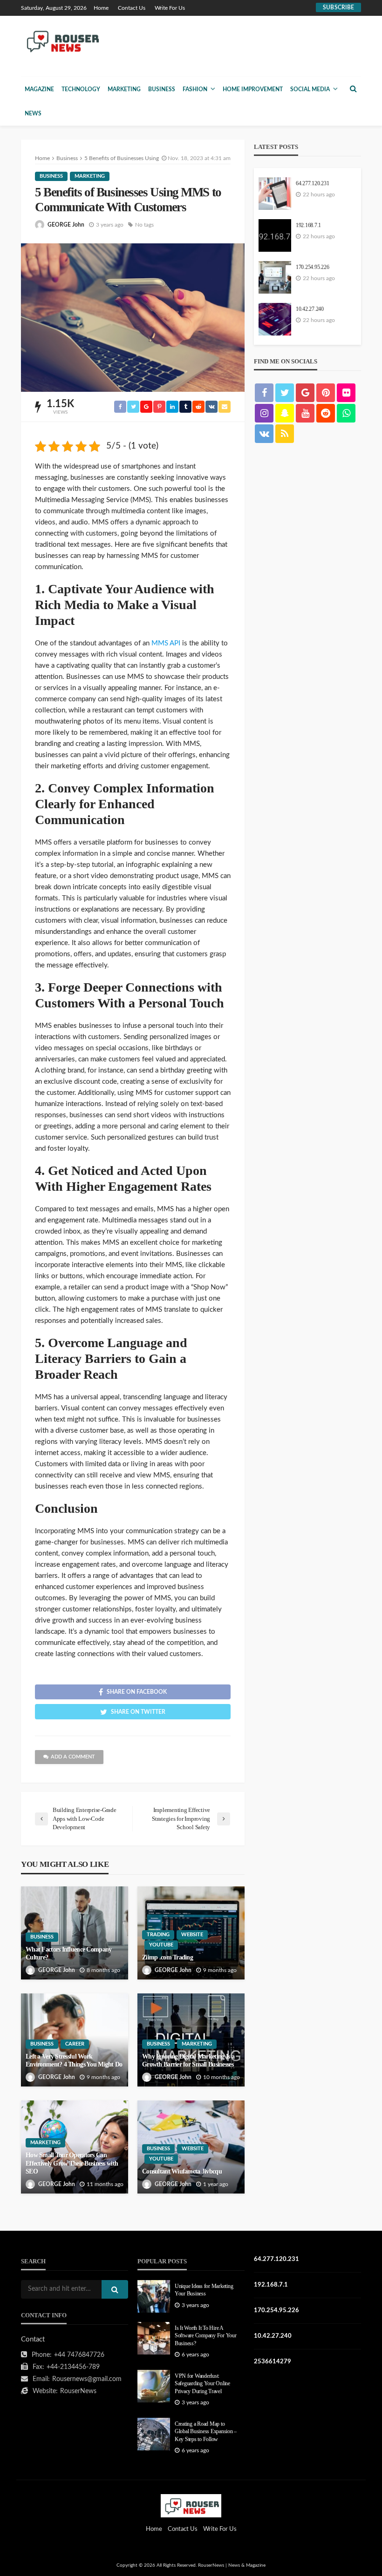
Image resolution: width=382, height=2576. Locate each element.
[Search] (353, 89)
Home (101, 8)
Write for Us (170, 8)
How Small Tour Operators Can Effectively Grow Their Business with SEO (72, 2163)
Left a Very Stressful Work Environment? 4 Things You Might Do (74, 2061)
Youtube (161, 1945)
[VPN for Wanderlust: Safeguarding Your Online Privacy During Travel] (154, 2386)
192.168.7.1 (308, 225)
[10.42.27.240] (275, 319)
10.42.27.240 (310, 309)
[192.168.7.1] (275, 235)
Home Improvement (253, 89)
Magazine (39, 89)
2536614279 (273, 2362)
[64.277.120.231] (275, 194)
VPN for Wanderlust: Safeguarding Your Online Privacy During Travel (202, 2384)
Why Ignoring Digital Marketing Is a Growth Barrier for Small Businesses (188, 2061)
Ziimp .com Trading (167, 1957)
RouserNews (78, 2391)
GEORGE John (66, 225)
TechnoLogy (81, 89)
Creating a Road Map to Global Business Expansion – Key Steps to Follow (206, 2432)
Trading (158, 1935)
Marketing (124, 89)
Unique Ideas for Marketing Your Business (204, 2290)
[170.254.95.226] (275, 277)
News (33, 114)
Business (162, 89)
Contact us (132, 8)
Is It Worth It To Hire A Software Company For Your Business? (206, 2336)
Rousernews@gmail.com (87, 2379)
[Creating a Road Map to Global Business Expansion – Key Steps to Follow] (154, 2434)
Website (192, 1935)
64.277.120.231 (312, 184)
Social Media (310, 89)
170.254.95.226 (312, 267)
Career (75, 2044)
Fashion (195, 89)
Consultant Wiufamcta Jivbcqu (182, 2171)
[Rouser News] (61, 41)
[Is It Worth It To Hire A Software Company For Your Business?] (154, 2338)
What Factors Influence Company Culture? (68, 1954)
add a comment (73, 1757)
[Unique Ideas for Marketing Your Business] (154, 2296)
